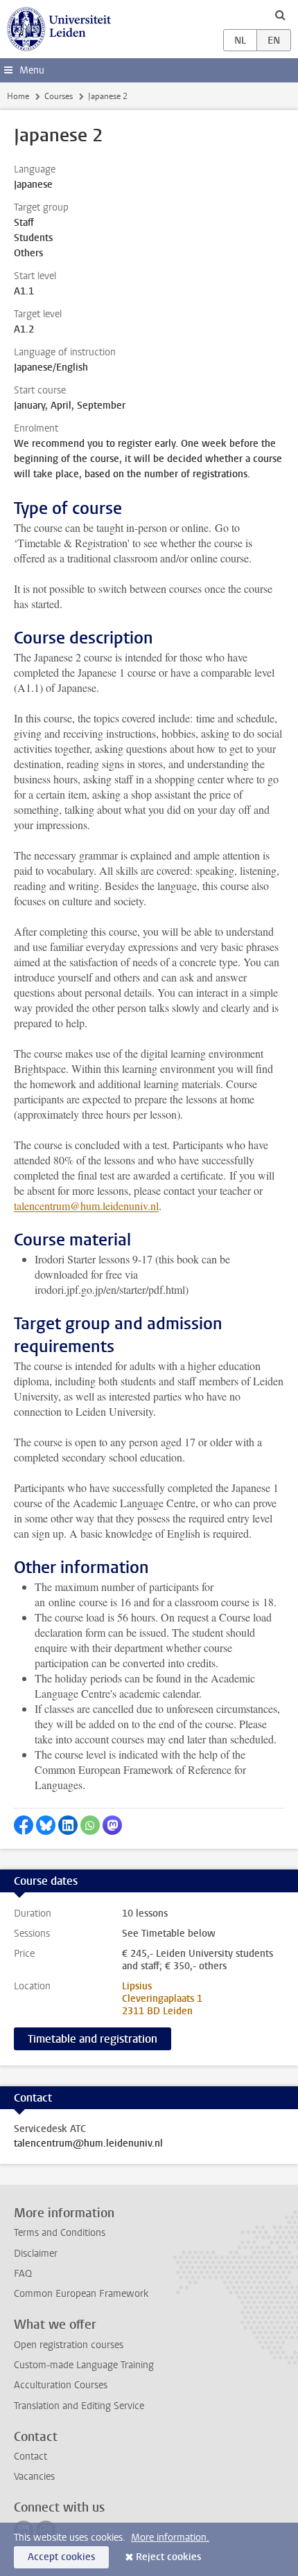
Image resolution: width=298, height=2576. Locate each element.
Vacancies (34, 2477)
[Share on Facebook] (24, 1825)
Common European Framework (81, 2294)
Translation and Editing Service (79, 2406)
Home (18, 96)
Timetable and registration (93, 2039)
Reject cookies (168, 2557)
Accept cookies (61, 2557)
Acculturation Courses (61, 2385)
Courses (59, 96)
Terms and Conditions (60, 2233)
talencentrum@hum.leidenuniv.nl (86, 1206)
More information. (170, 2538)
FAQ (23, 2274)
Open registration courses (69, 2345)
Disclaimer (36, 2254)
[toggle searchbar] (280, 15)
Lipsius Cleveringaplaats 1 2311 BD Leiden (162, 1999)
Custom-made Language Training (84, 2365)
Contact (30, 2457)
